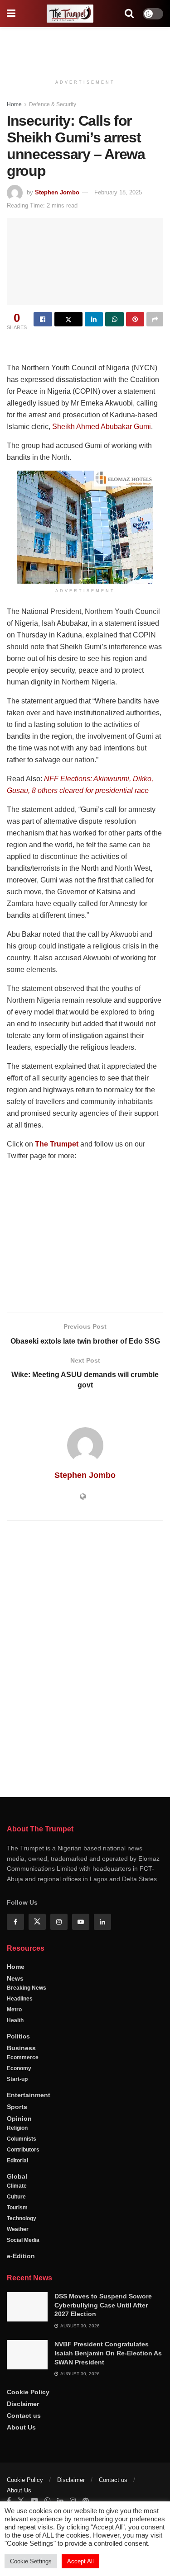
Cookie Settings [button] (31, 2561)
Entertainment (29, 2095)
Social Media (23, 2240)
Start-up (17, 2079)
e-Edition (21, 2256)
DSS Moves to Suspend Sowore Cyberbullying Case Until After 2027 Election (103, 2305)
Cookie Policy (28, 2392)
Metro (14, 2010)
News (15, 1978)
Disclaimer (23, 2404)
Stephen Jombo (57, 192)
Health (15, 2020)
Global (17, 2176)
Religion (17, 2128)
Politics (18, 2036)
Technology (22, 2218)
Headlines (20, 1999)
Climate (17, 2186)
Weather (18, 2229)
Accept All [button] (80, 2561)
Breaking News (27, 1988)
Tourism (17, 2208)
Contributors (23, 2150)
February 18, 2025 (118, 192)
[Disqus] (85, 1657)
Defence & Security (53, 104)
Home (14, 104)
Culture (16, 2197)
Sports (17, 2107)
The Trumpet (57, 1144)
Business (21, 2048)
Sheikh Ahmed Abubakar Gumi (102, 427)
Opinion (19, 2118)
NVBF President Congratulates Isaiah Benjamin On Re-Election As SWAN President (108, 2353)
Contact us (24, 2416)
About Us (21, 2427)
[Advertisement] (85, 47)
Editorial (17, 2161)
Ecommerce (23, 2057)
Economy (19, 2068)
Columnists (22, 2139)
